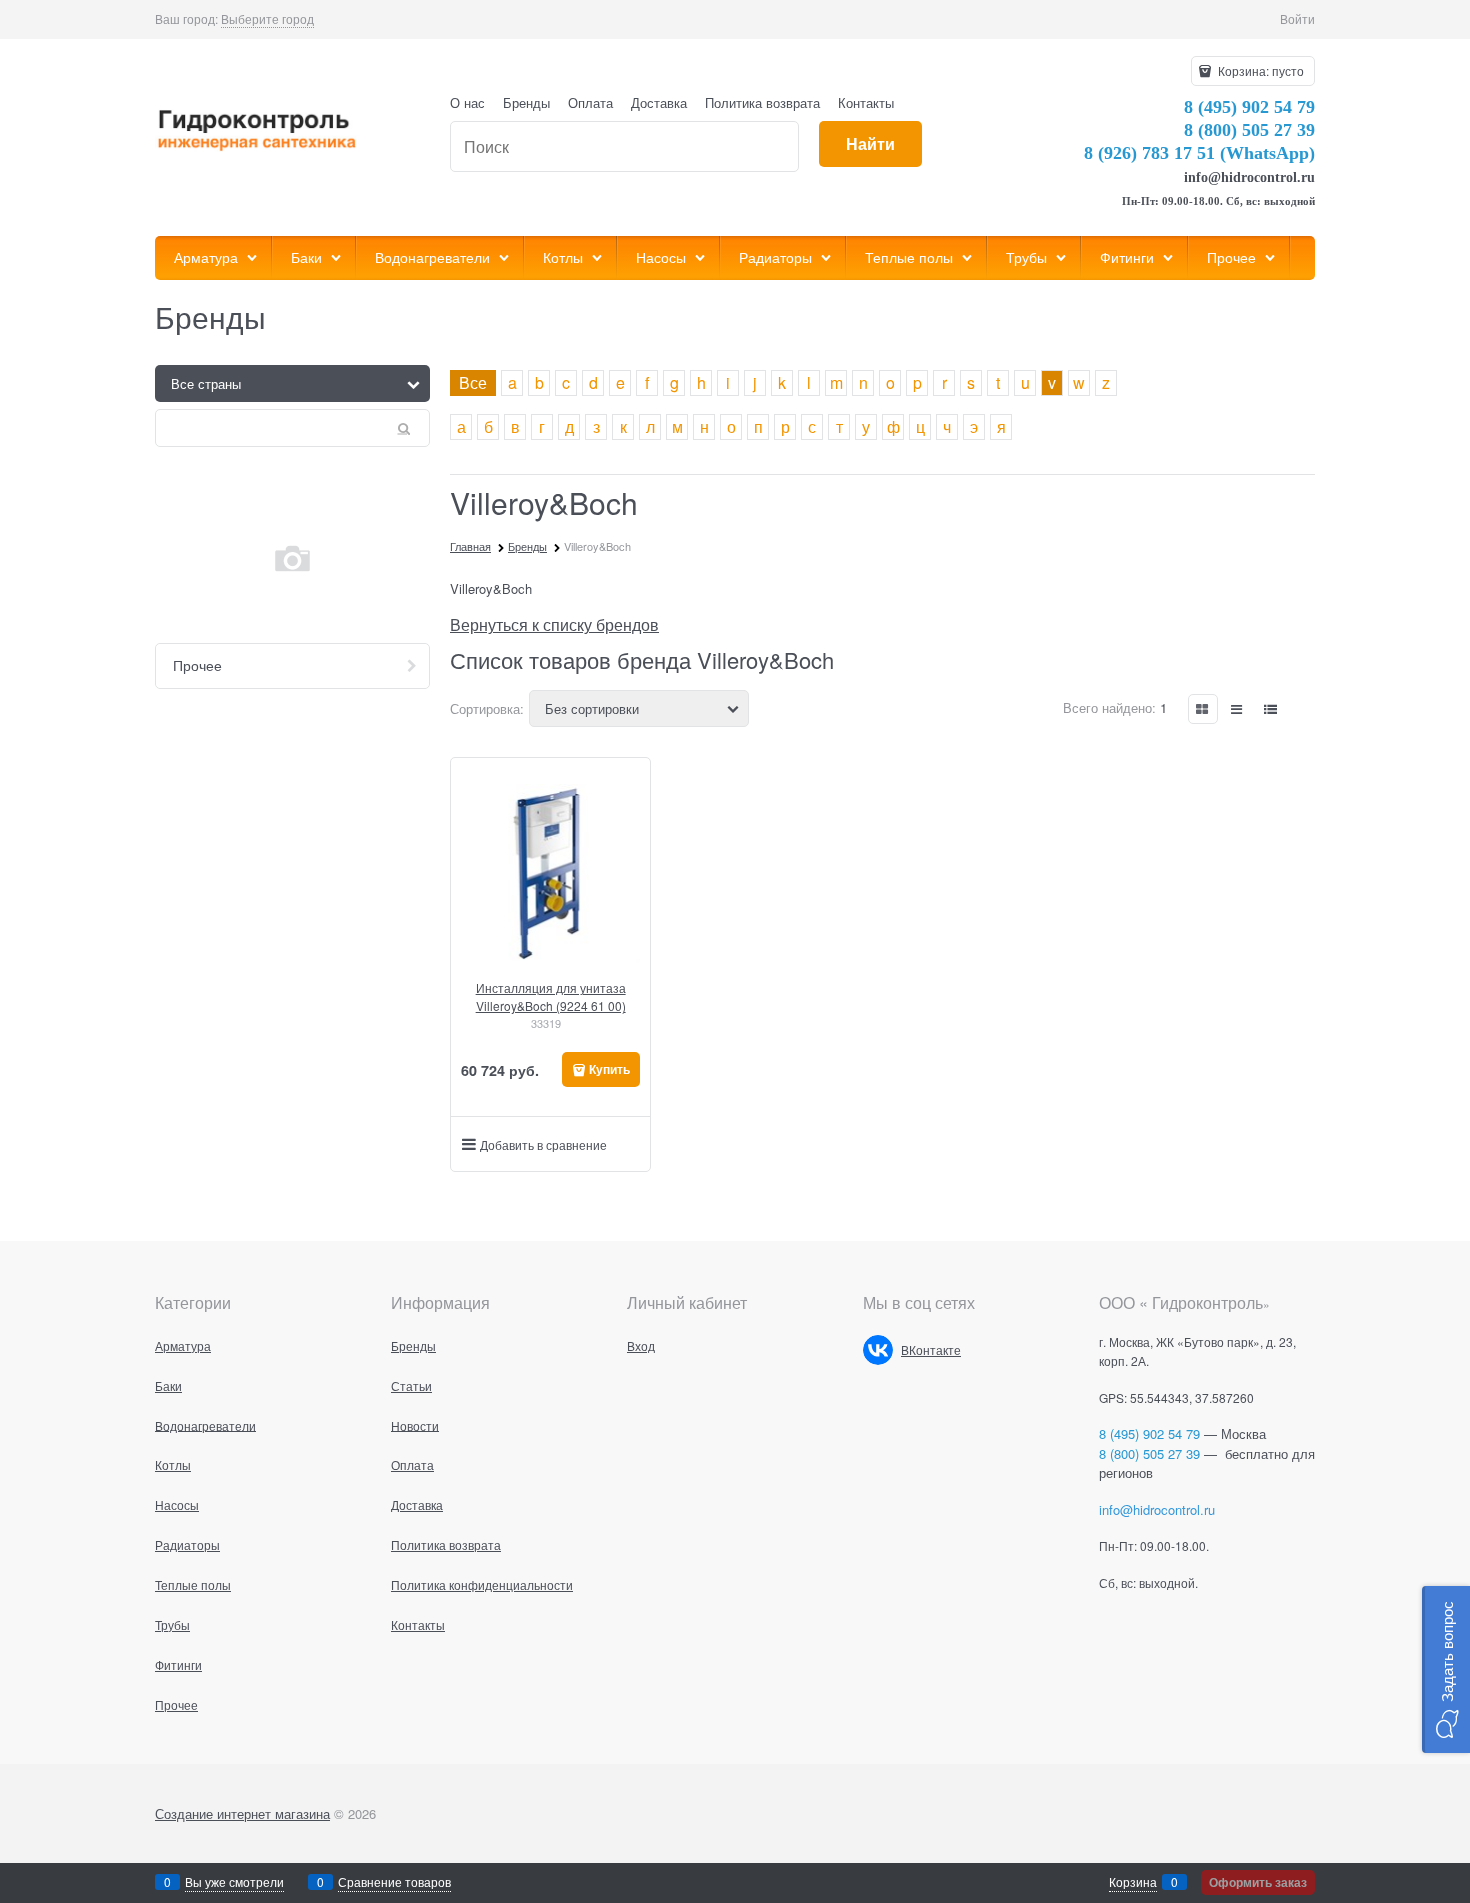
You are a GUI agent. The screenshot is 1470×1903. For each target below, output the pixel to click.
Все (473, 382)
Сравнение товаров (394, 1881)
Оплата (590, 102)
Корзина (1133, 1881)
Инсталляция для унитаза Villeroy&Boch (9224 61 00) (551, 996)
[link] (267, 19)
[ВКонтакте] (878, 1350)
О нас (467, 102)
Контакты (866, 102)
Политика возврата (762, 102)
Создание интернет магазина (242, 1813)
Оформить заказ (1258, 1882)
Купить (609, 1069)
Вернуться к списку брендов (554, 624)
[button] (1446, 1669)
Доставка (659, 102)
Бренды (526, 102)
